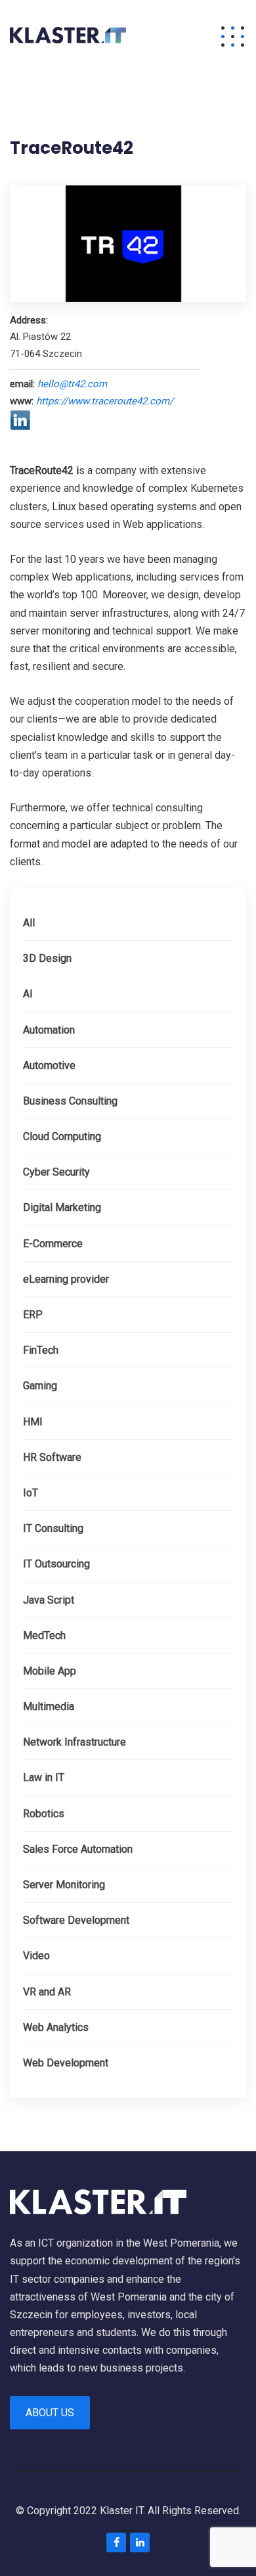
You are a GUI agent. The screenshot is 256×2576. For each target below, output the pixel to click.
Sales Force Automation (78, 1849)
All (29, 923)
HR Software (52, 1457)
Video (36, 1956)
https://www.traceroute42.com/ (105, 401)
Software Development (76, 1920)
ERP (33, 1315)
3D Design (47, 958)
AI (28, 994)
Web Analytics (56, 2027)
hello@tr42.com (72, 384)
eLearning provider (66, 1279)
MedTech (44, 1635)
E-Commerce (53, 1244)
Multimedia (49, 1706)
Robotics (44, 1814)
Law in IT (44, 1777)
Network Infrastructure (75, 1742)
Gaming (40, 1386)
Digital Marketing (62, 1207)
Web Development (66, 2063)
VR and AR (47, 1992)
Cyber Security (56, 1172)
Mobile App (50, 1671)
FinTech (41, 1350)
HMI (33, 1422)
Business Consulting (70, 1101)
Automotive (49, 1065)
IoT (31, 1493)
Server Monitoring (64, 1885)
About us (50, 2413)
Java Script (49, 1600)
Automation (49, 1030)
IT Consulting (53, 1528)
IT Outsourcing (56, 1564)
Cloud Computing (62, 1136)
